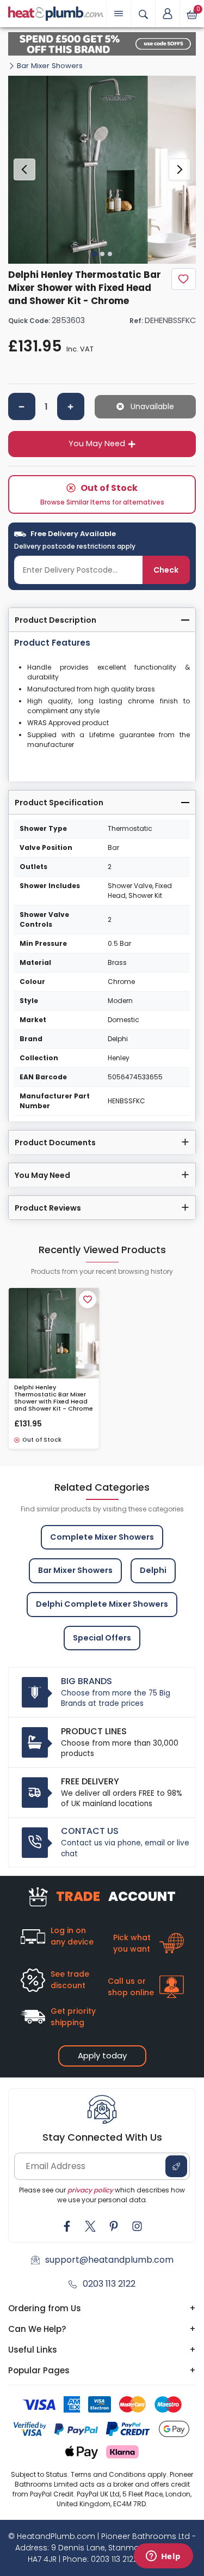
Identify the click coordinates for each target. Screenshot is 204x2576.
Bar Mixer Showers (50, 66)
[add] (71, 406)
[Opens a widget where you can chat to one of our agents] (163, 2557)
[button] (168, 14)
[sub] (22, 406)
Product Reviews (48, 1208)
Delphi (153, 1570)
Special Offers (102, 1638)
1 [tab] (94, 253)
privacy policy (90, 2190)
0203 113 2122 (109, 2284)
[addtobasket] (145, 407)
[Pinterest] (114, 2226)
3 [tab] (110, 254)
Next (180, 169)
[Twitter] (90, 2226)
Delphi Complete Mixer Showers (102, 1604)
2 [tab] (102, 254)
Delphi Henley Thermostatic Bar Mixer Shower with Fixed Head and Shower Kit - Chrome (54, 1398)
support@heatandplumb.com (109, 2260)
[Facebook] (67, 2226)
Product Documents (55, 1143)
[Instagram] (137, 2226)
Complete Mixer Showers (102, 1537)
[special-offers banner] (102, 44)
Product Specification (59, 803)
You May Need (97, 443)
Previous (24, 169)
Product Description (55, 620)
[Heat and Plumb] (56, 13)
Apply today (102, 2055)
